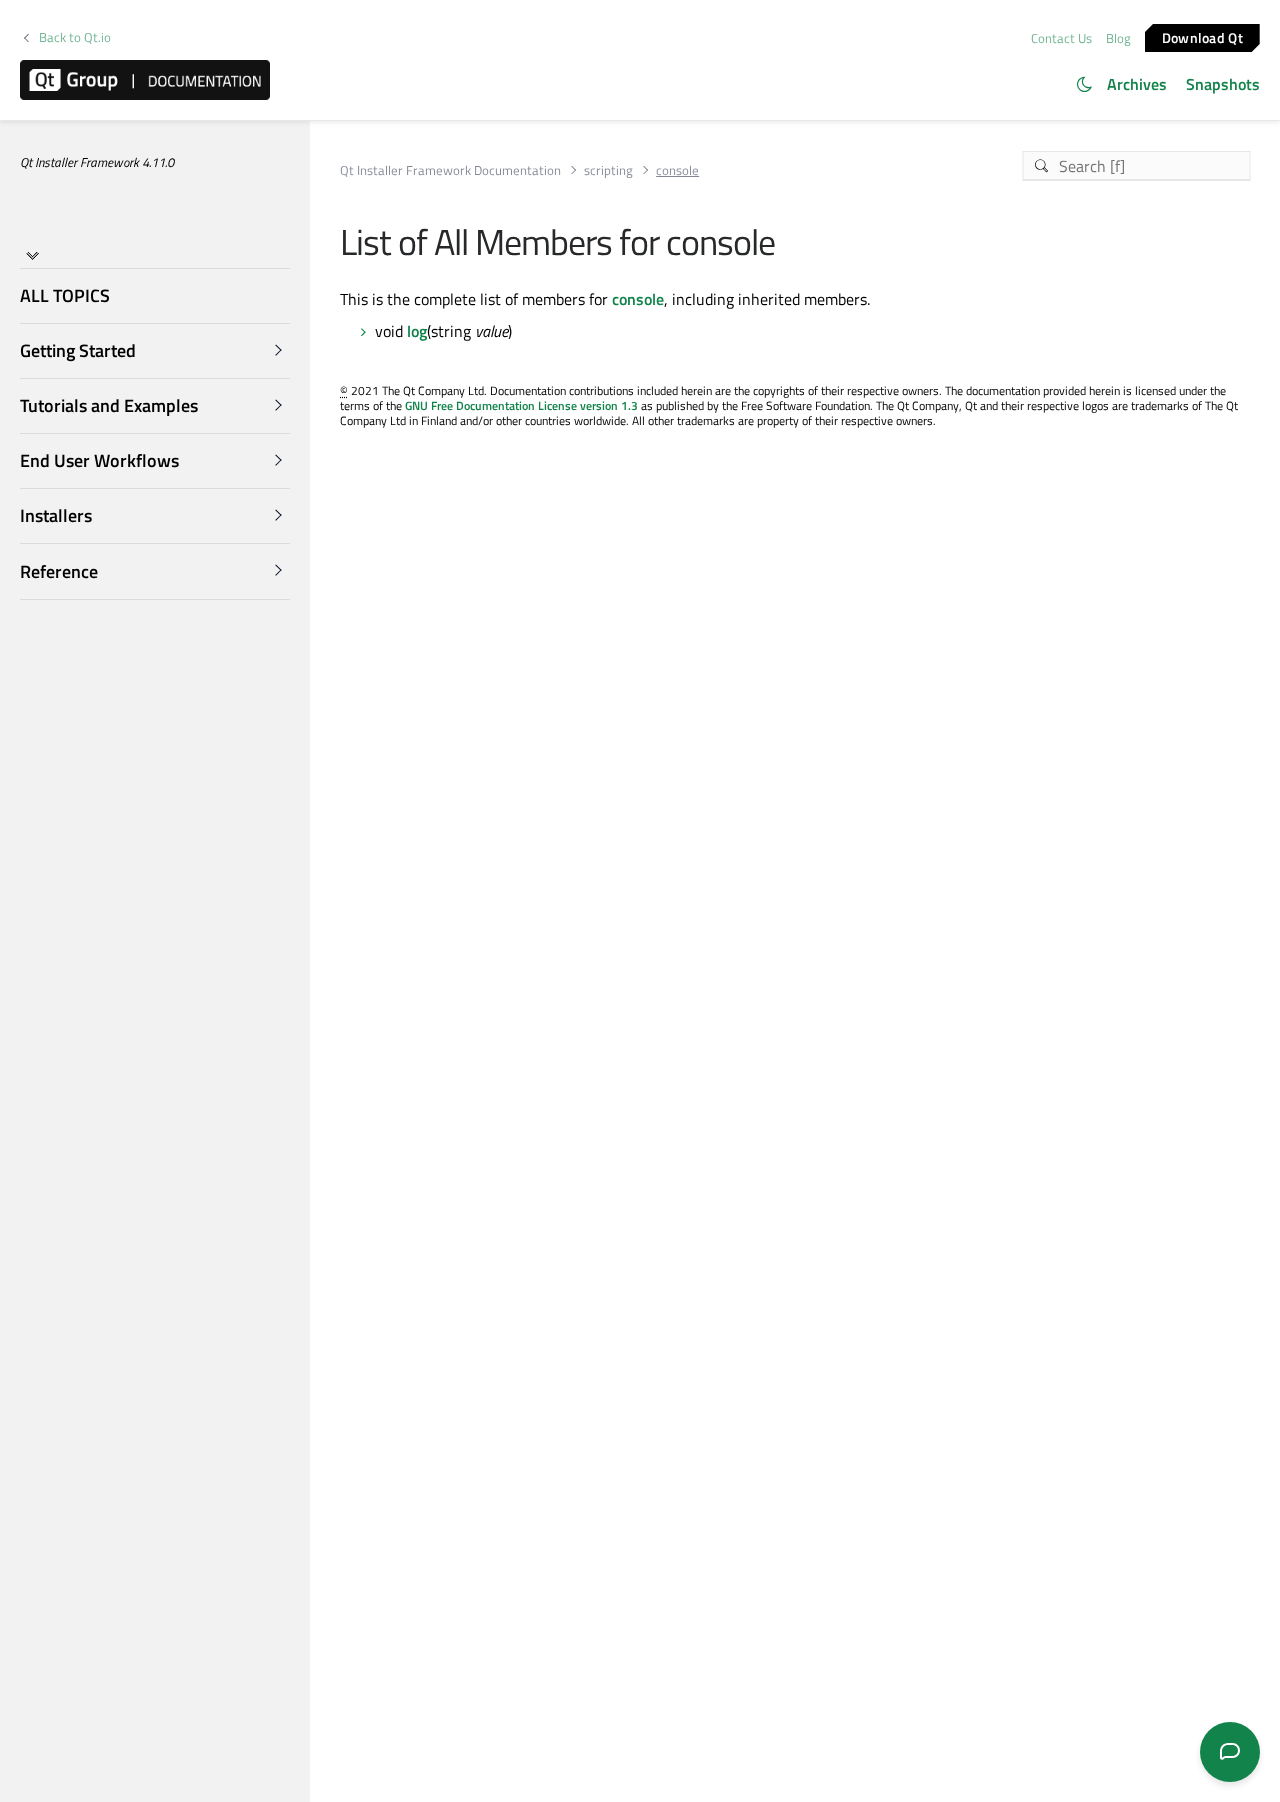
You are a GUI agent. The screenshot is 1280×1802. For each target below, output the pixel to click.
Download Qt (1202, 36)
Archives (1137, 84)
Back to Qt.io (75, 37)
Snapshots (1223, 84)
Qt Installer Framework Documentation (450, 170)
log (417, 331)
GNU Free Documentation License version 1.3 (521, 405)
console (638, 299)
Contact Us (1061, 38)
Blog (1118, 38)
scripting (608, 170)
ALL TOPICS (65, 295)
